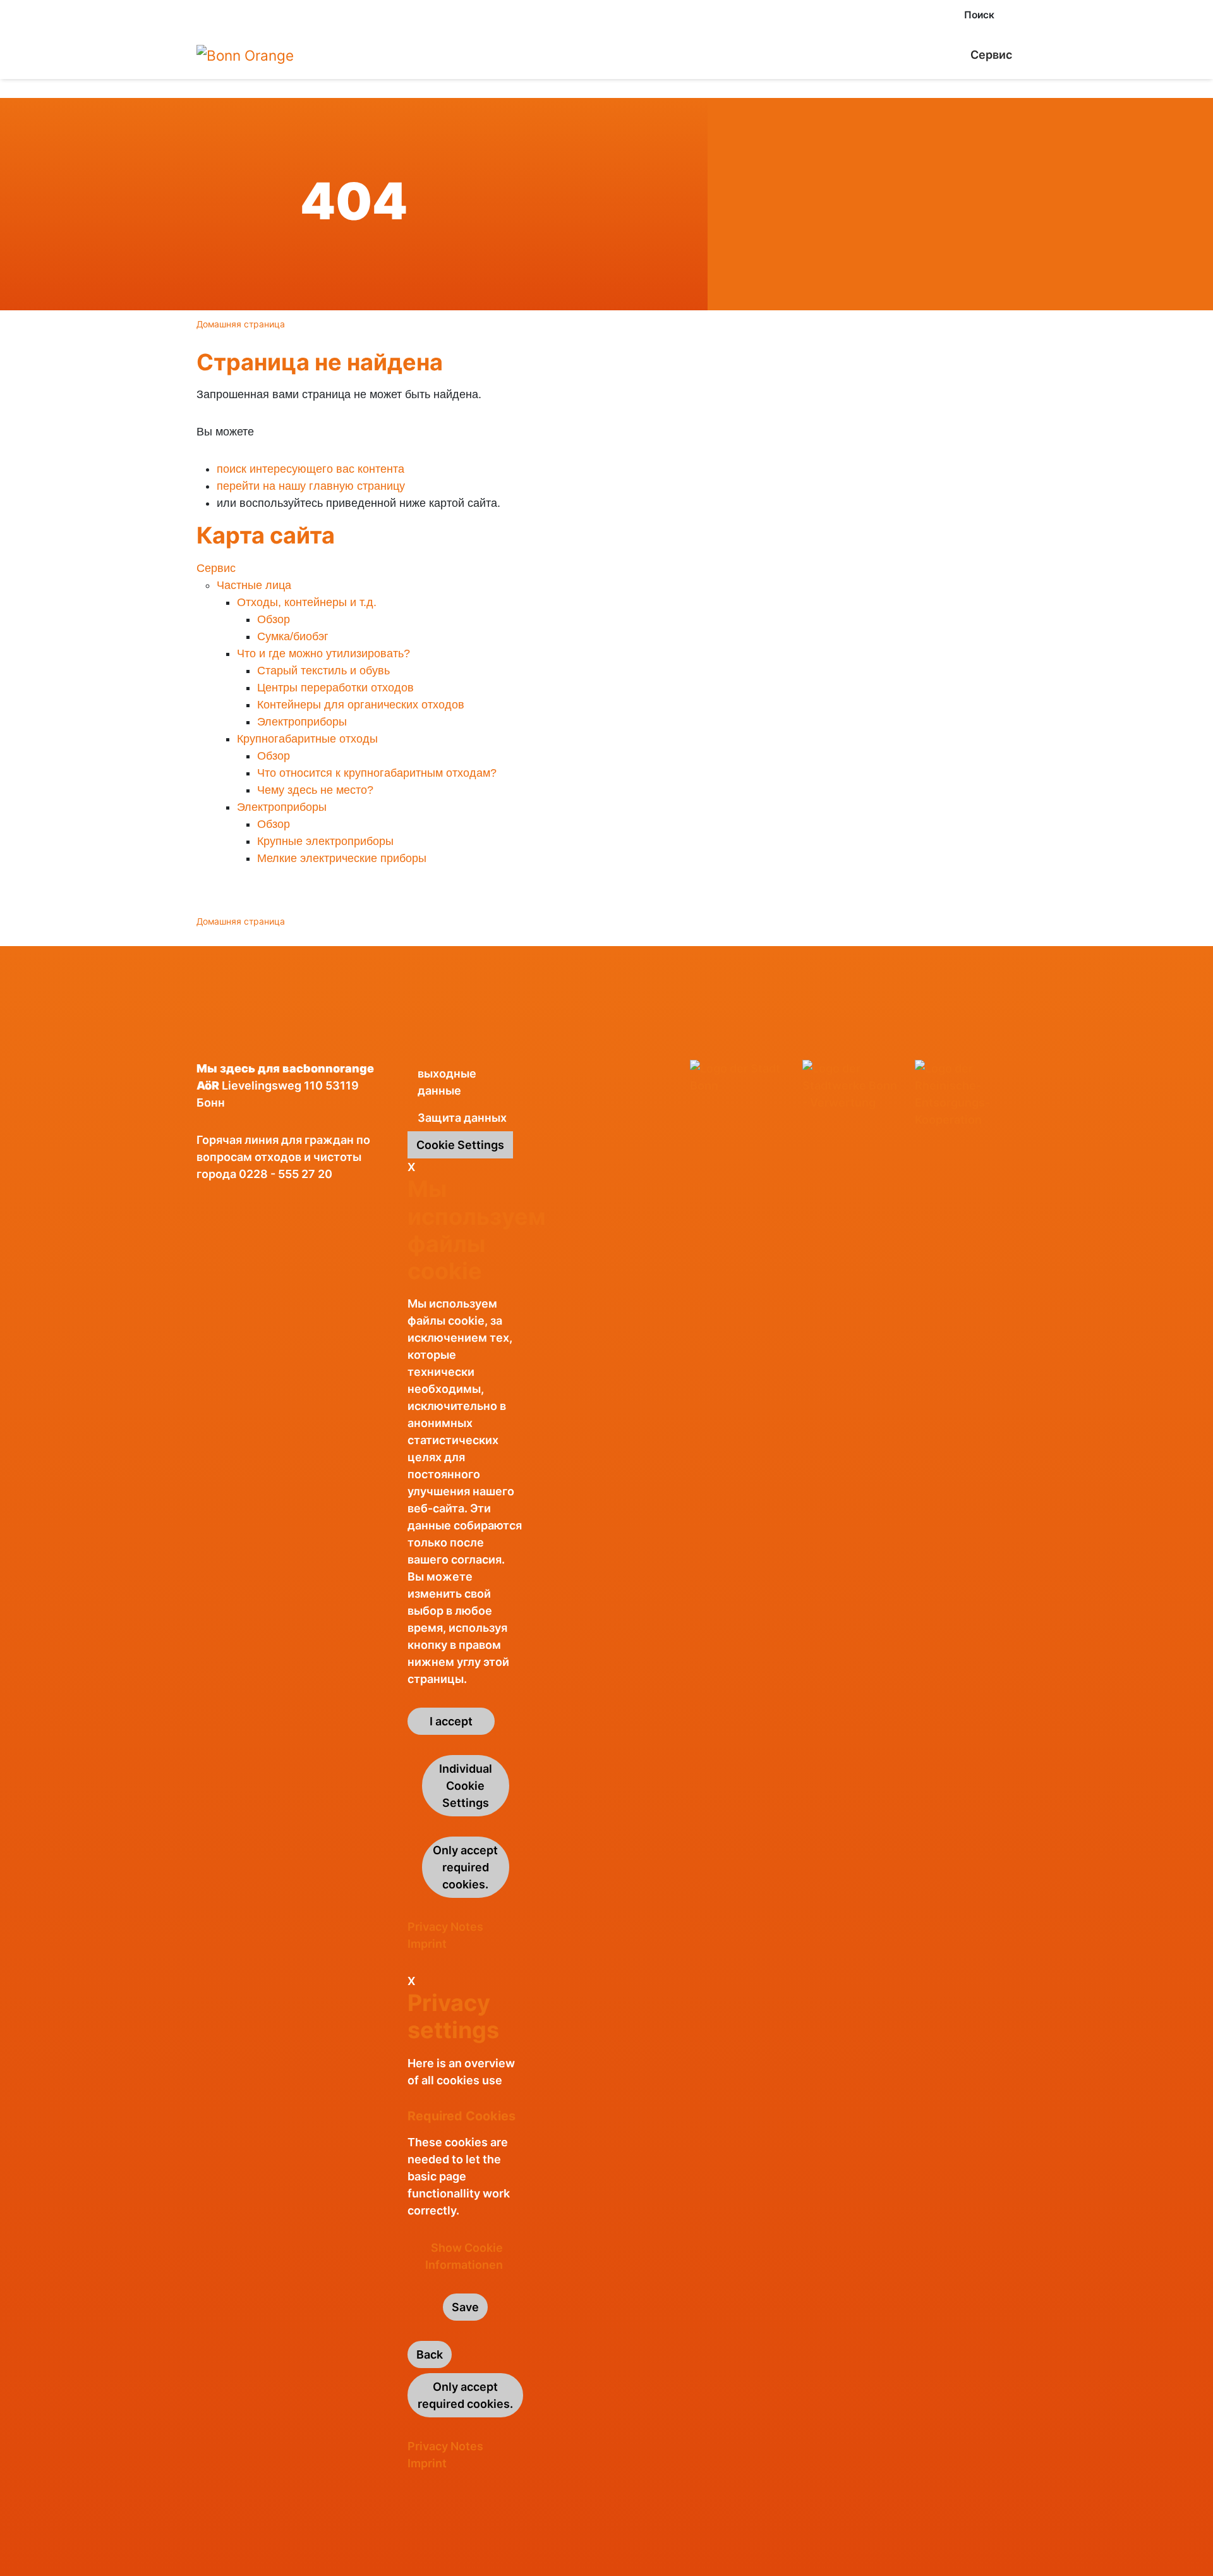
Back (430, 2354)
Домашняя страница (241, 324)
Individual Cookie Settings (466, 1786)
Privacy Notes (445, 1927)
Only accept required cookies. (465, 1867)
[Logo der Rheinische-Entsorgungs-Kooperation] (966, 1094)
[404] (245, 55)
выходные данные (447, 1082)
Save (465, 2307)
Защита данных (462, 1118)
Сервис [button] (991, 55)
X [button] (411, 1167)
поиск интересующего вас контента (311, 469)
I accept (451, 1721)
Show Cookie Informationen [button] (464, 2256)
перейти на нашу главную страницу (311, 486)
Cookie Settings (460, 1145)
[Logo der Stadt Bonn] (741, 1077)
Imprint (427, 1944)
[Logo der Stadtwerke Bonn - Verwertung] (854, 1085)
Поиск (979, 15)
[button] (1013, 15)
